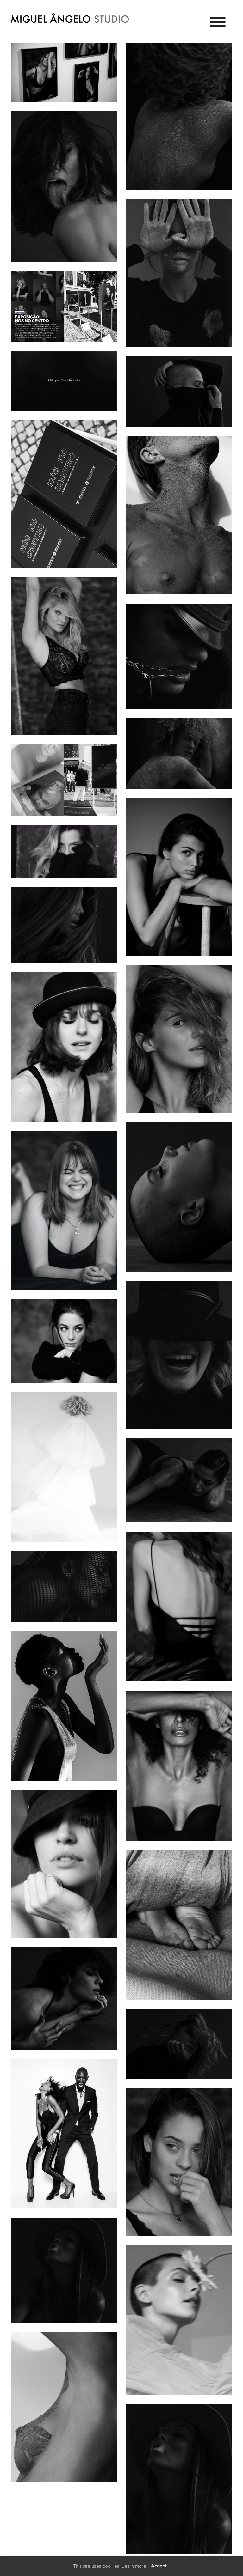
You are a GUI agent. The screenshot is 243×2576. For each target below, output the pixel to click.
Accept (159, 2566)
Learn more (134, 2566)
